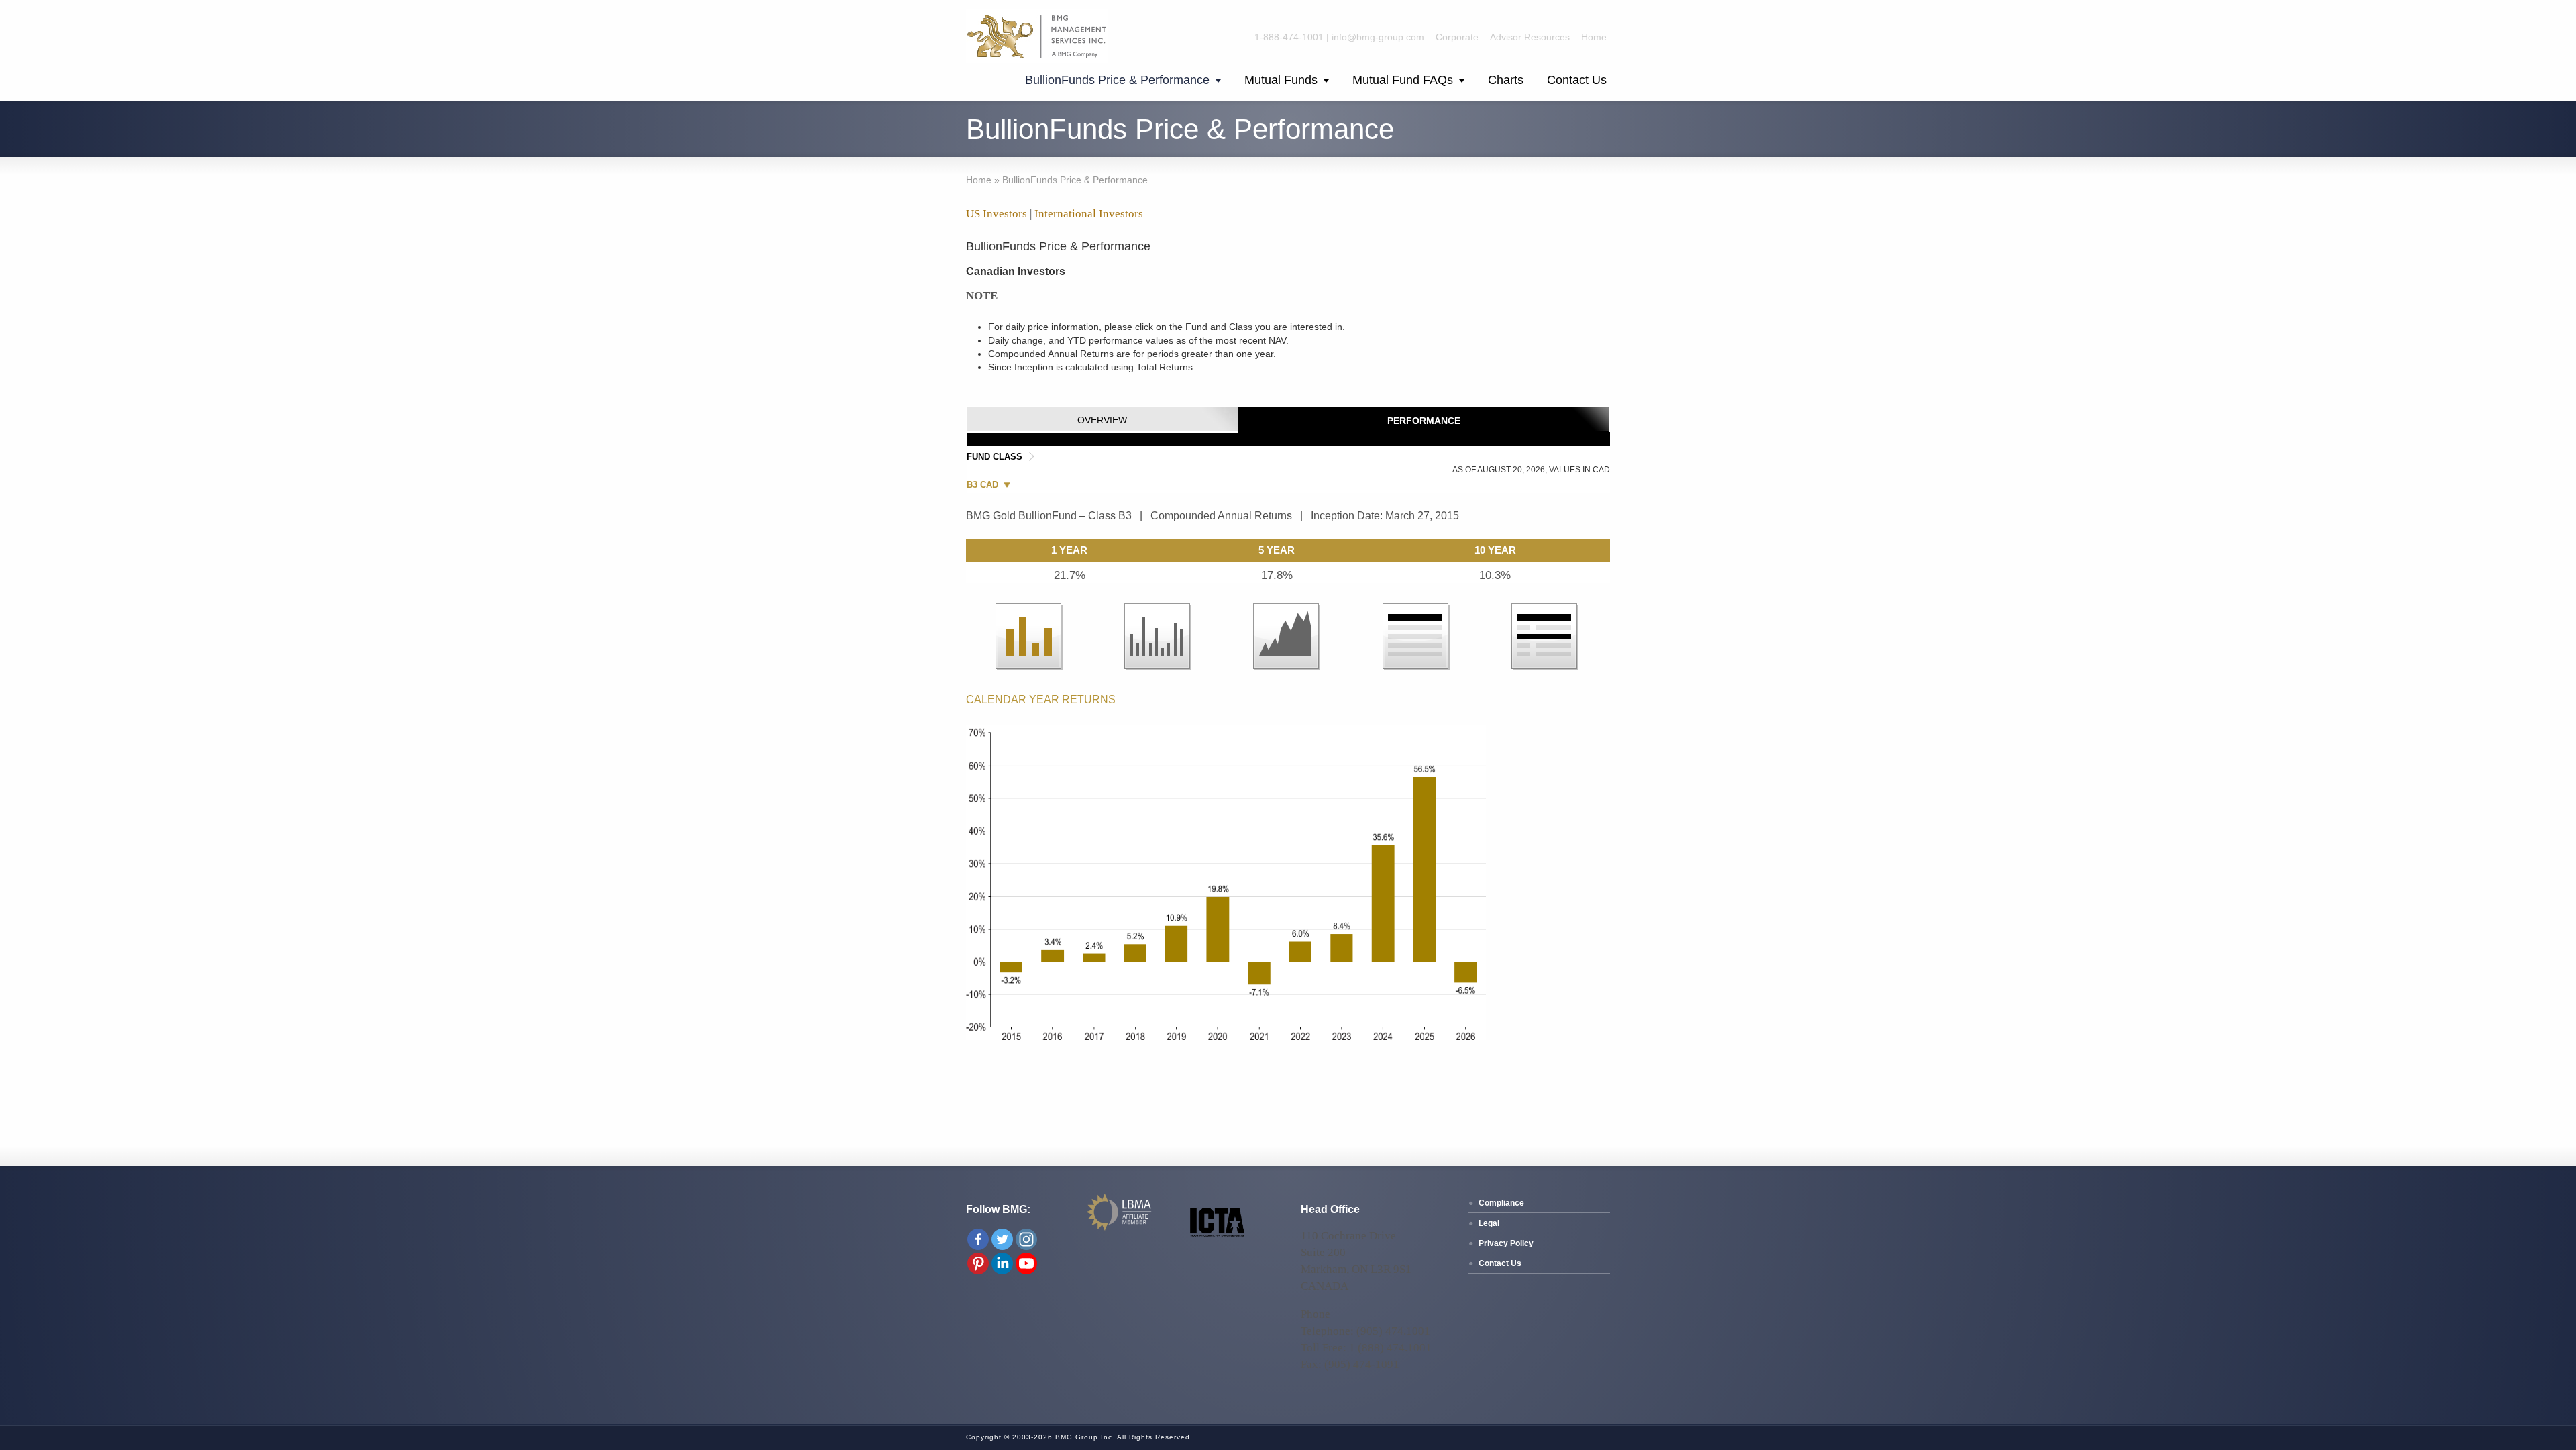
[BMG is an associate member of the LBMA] (1120, 1229)
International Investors (1089, 214)
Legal (1489, 1223)
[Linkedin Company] (1002, 1263)
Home (1594, 37)
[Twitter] (1002, 1239)
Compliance (1501, 1203)
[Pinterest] (978, 1263)
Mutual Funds (1281, 80)
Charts (1506, 80)
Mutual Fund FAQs (1403, 80)
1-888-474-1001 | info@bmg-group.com (1339, 37)
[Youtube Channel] (1026, 1263)
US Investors (997, 214)
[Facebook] (978, 1239)
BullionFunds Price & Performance (1117, 80)
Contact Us (1577, 80)
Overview (1102, 420)
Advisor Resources (1530, 37)
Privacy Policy (1506, 1243)
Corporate (1457, 37)
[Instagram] (1026, 1239)
